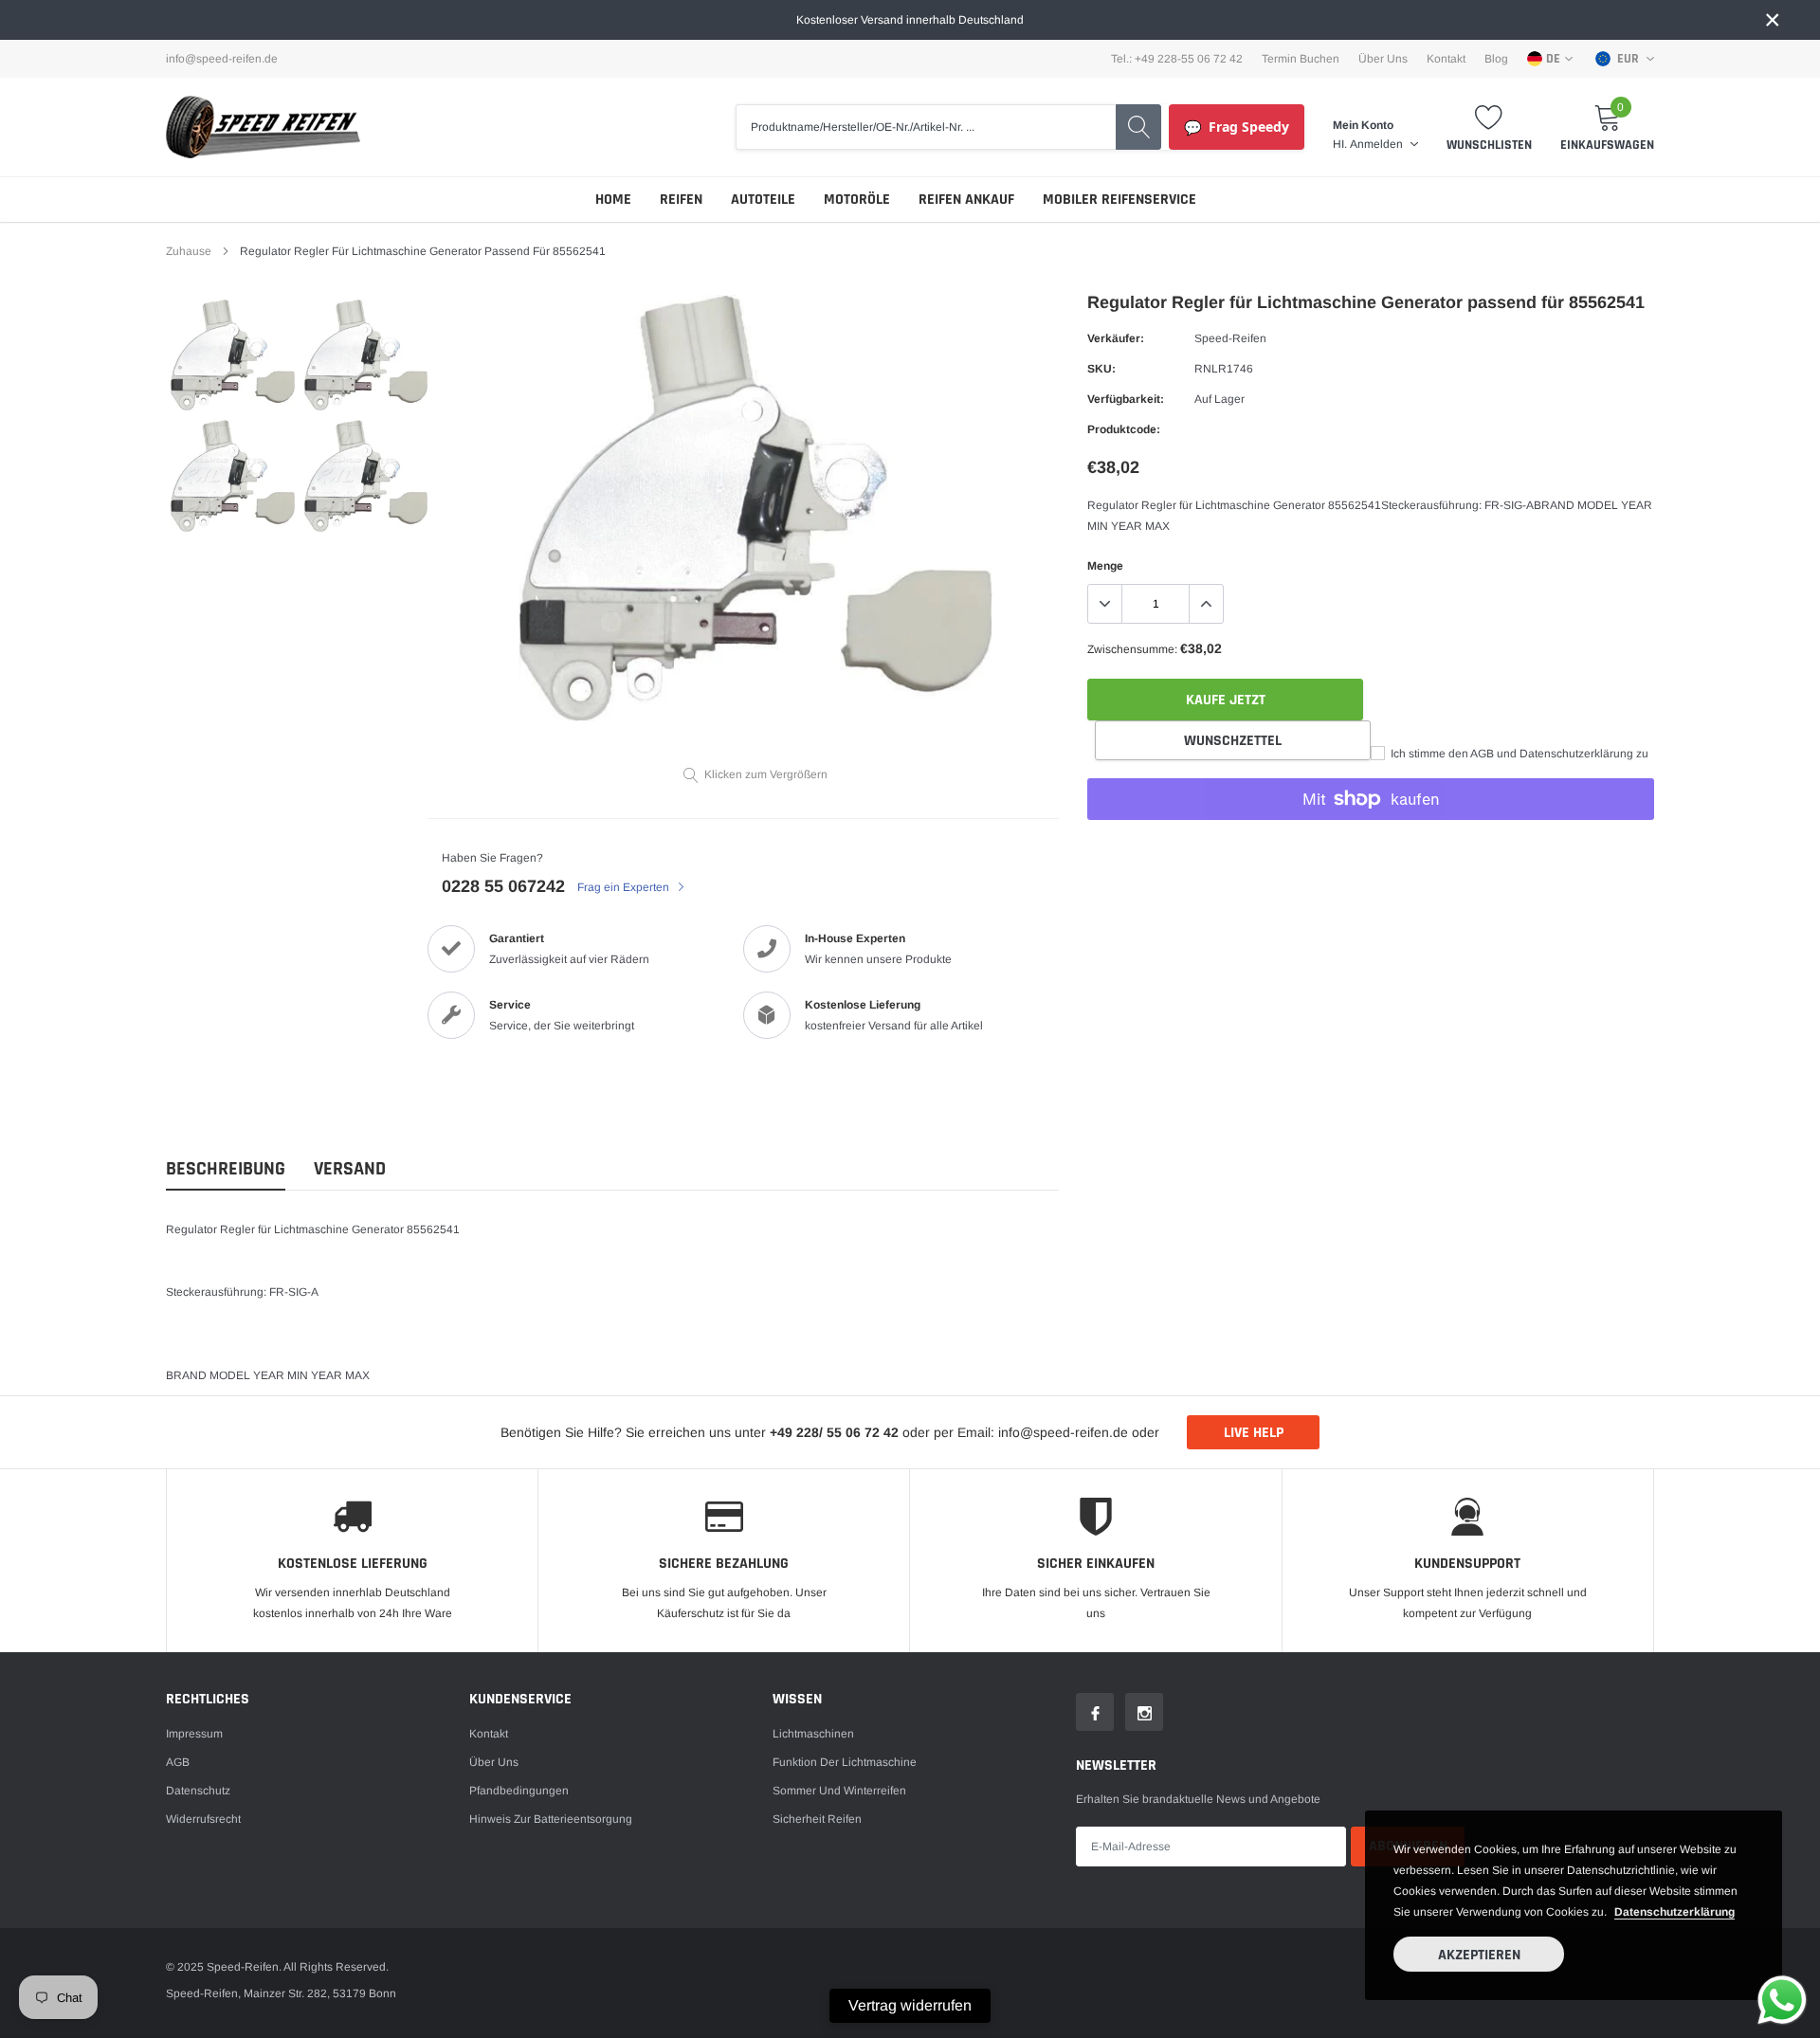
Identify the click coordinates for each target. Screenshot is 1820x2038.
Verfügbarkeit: (1126, 399)
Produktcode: (1124, 429)
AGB (178, 1762)
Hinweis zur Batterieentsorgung (551, 1819)
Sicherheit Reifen (817, 1819)
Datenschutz (198, 1791)
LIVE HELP (1254, 1433)
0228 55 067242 (503, 886)
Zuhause (189, 251)
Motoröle (857, 200)
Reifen (681, 200)
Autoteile (763, 200)
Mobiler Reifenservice (1119, 200)
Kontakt (1446, 59)
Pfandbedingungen (519, 1791)
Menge (1105, 566)
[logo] (263, 127)
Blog (1496, 59)
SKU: (1101, 369)
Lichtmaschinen (813, 1734)
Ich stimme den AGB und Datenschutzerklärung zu (1518, 754)
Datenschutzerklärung (1674, 1912)
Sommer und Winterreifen (839, 1791)
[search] (1138, 127)
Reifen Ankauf (966, 200)
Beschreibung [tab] (226, 1169)
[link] (233, 355)
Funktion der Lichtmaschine (845, 1762)
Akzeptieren (1479, 1955)
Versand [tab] (350, 1169)
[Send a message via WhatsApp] (1782, 2000)
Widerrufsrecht (203, 1819)
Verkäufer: (1116, 338)
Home (613, 200)
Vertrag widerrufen (910, 2005)
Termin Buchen (1301, 59)
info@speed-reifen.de (222, 59)
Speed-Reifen (1230, 338)
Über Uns (1383, 59)
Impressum (194, 1734)
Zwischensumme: (1132, 649)
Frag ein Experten (625, 887)
